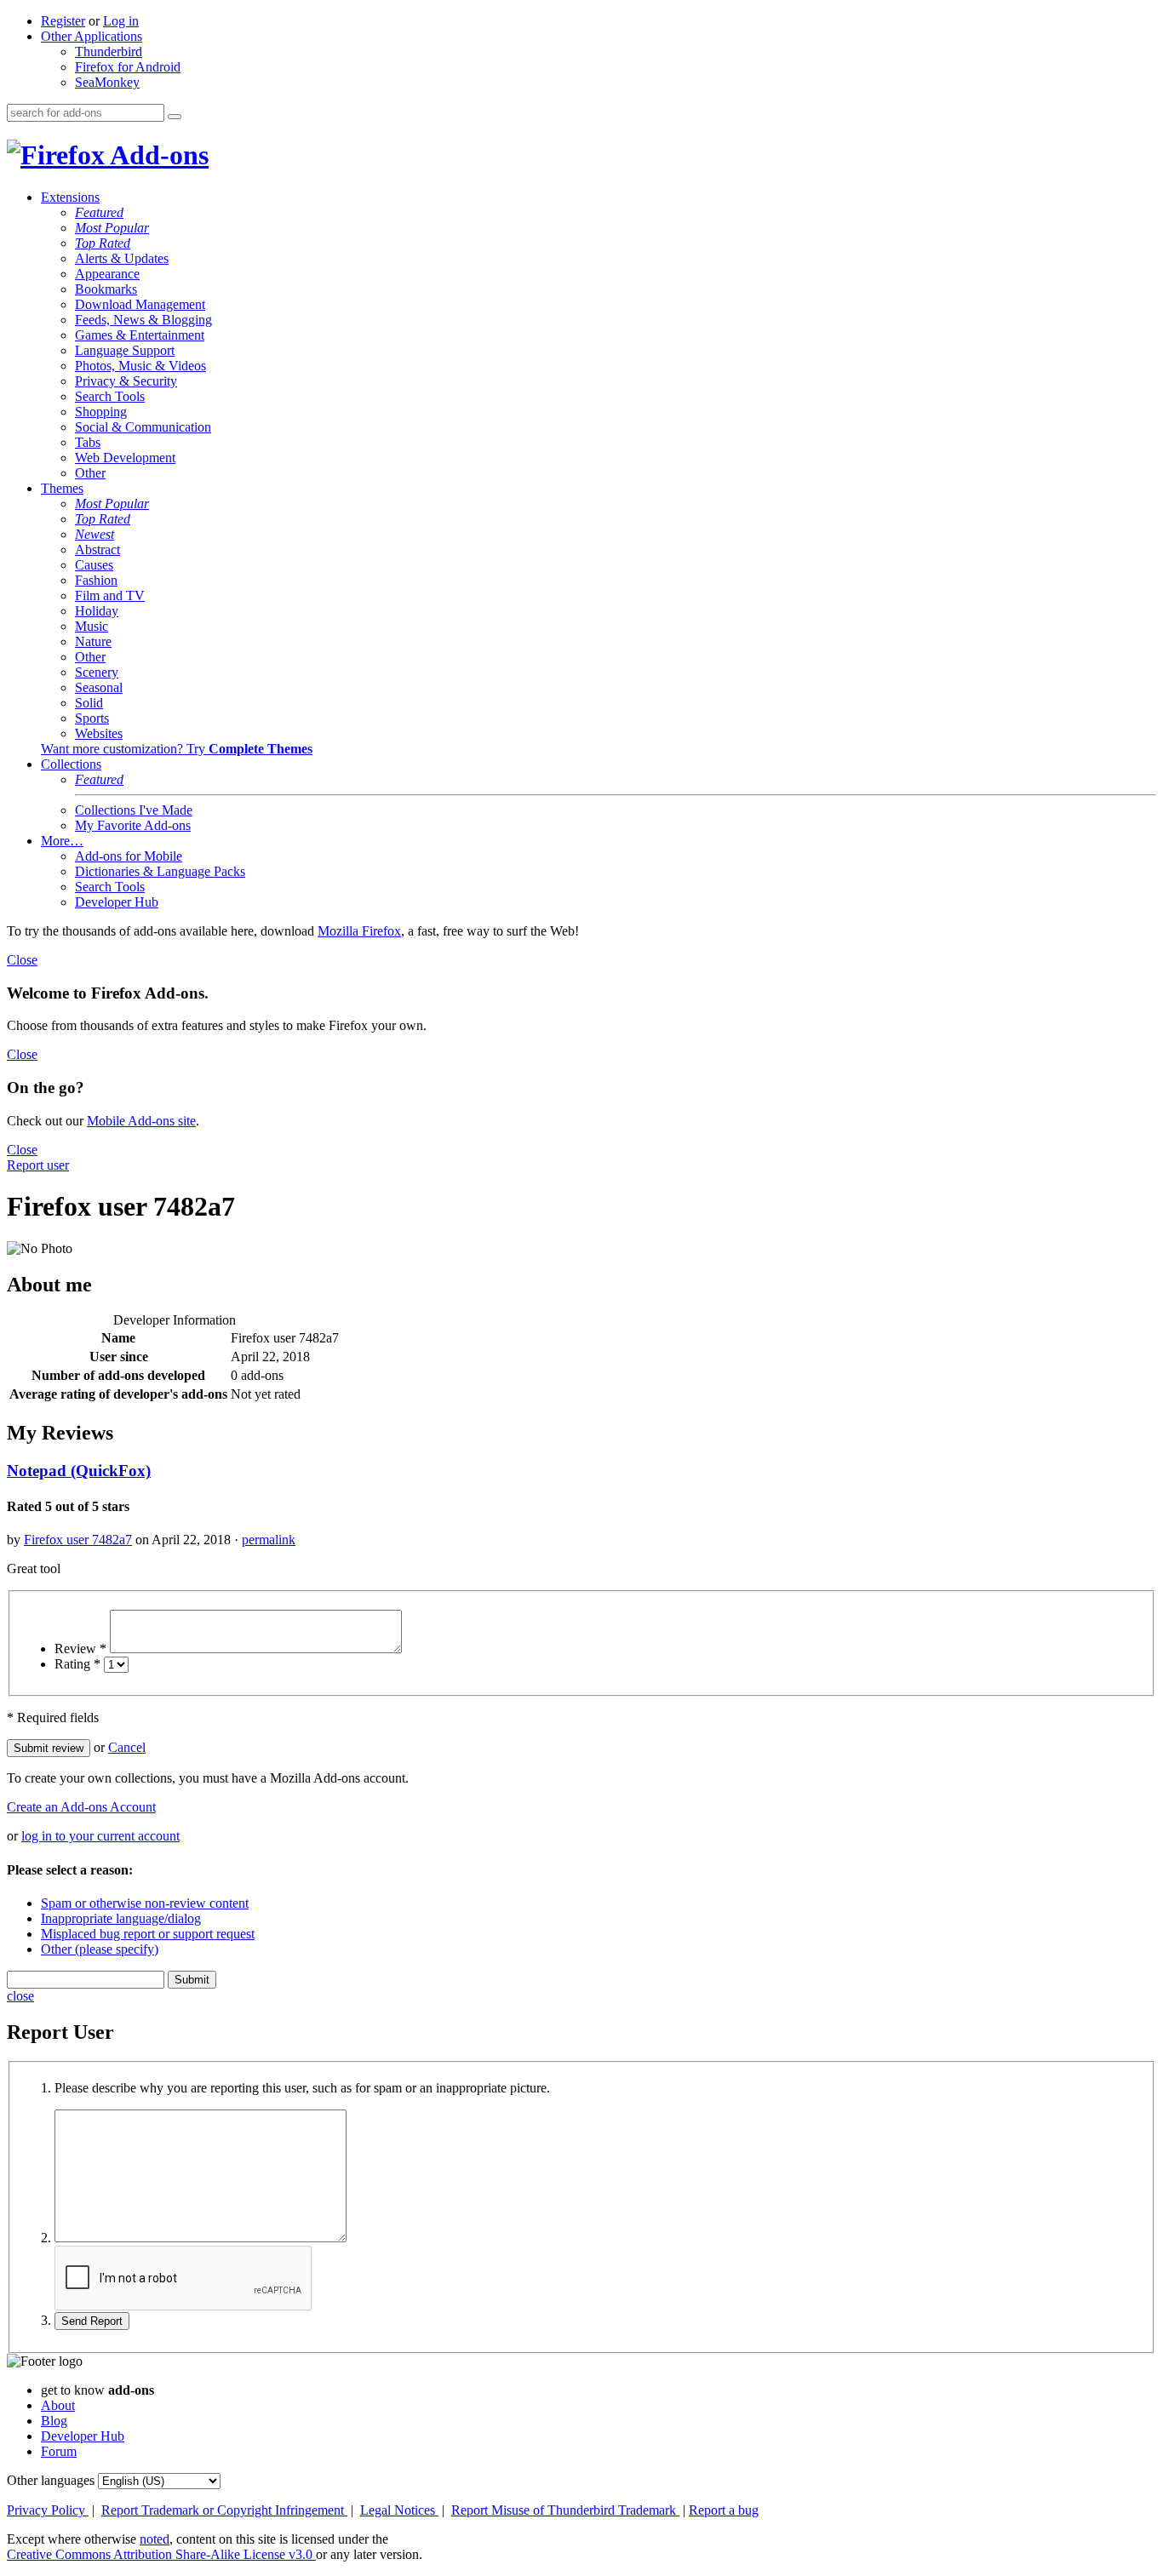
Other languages (51, 2480)
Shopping (101, 412)
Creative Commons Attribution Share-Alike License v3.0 (161, 2554)
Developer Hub (117, 902)
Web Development (125, 458)
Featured (99, 212)
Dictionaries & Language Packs (160, 871)
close (20, 1996)
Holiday (97, 611)
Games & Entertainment (140, 335)
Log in (121, 21)
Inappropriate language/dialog (121, 1918)
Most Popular (112, 228)
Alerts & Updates (122, 258)
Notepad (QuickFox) (79, 1471)
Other (90, 473)
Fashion (96, 580)
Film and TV (110, 595)
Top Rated (103, 243)
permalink (269, 1540)
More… (62, 841)
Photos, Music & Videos (140, 366)
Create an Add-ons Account (81, 1807)
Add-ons (157, 155)
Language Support (125, 350)
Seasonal (99, 687)
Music (92, 626)
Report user (38, 1165)
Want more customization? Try (177, 749)
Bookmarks (106, 289)
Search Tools (110, 396)
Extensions (70, 197)
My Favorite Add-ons (133, 825)
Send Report (92, 2321)
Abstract (97, 550)
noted (155, 2539)
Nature (93, 641)
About (58, 2405)
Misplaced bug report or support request (148, 1934)
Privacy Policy (48, 2510)
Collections (71, 764)
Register (63, 21)
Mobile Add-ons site (141, 1121)
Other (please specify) (100, 1949)
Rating (77, 1664)
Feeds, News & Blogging (143, 320)
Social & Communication (143, 427)
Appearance (107, 274)
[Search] (175, 117)
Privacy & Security (126, 381)
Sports (92, 718)
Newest (95, 534)
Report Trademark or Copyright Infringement (224, 2510)
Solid (89, 703)
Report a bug (724, 2510)
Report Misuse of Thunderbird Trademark (565, 2510)
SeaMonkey (107, 82)
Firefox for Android (128, 67)
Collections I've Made (134, 810)
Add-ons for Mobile (129, 856)
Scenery (97, 672)
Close (22, 960)
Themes (62, 488)
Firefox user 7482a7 (78, 1540)
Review (80, 1649)
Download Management (140, 304)
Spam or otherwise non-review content (145, 1903)
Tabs (88, 442)
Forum (59, 2451)
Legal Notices (399, 2510)
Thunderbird (109, 52)
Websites (99, 733)
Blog (54, 2421)
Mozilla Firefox (359, 931)
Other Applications (92, 36)
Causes (94, 565)
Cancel (127, 1747)
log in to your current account (100, 1836)
